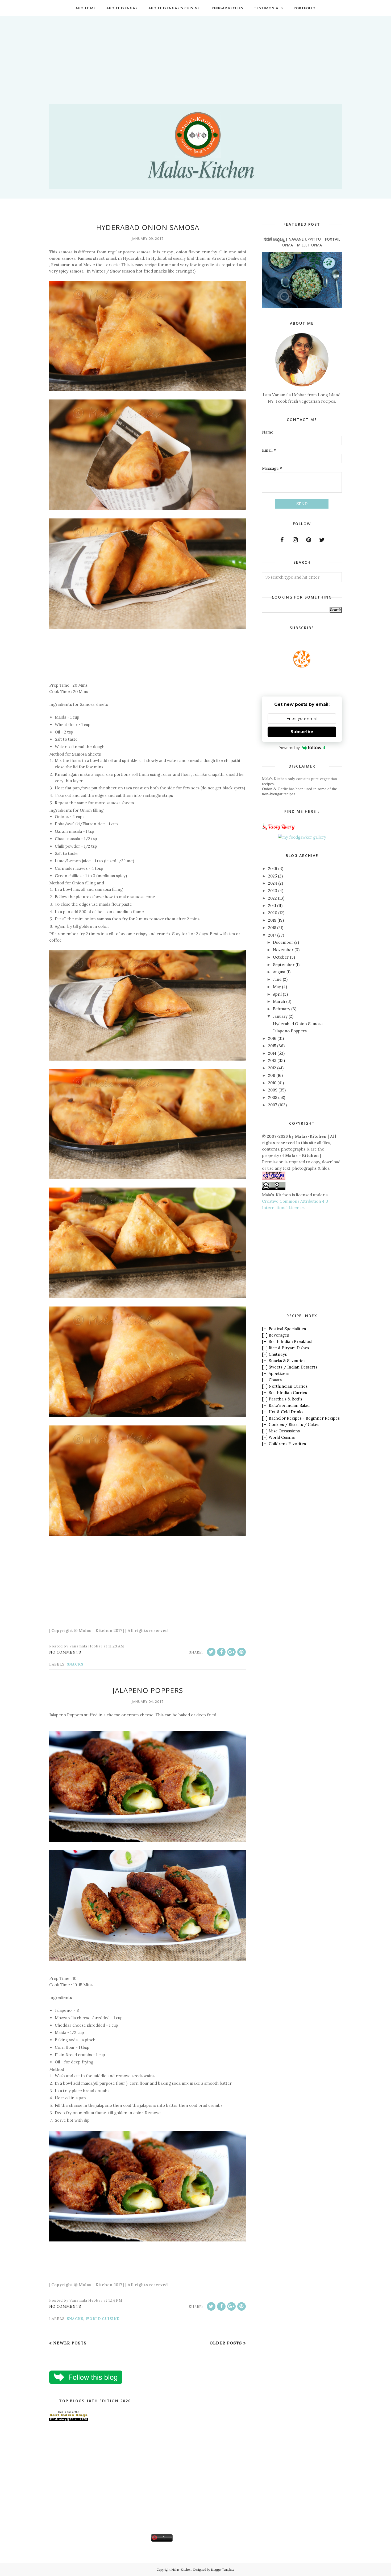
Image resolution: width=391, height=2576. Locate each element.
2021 (272, 906)
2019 (272, 920)
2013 (272, 1060)
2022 (273, 898)
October (281, 957)
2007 (273, 1105)
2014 (272, 1053)
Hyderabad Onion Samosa (148, 227)
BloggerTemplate (223, 2570)
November (283, 950)
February (282, 1009)
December (283, 942)
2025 (273, 876)
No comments (65, 1652)
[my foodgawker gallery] (302, 837)
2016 (272, 1038)
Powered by (289, 748)
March (279, 1001)
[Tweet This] (211, 1652)
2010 (272, 1083)
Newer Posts (70, 2343)
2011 (272, 1075)
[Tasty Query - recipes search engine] (279, 831)
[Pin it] (242, 1652)
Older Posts (226, 2343)
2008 (273, 1097)
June (277, 979)
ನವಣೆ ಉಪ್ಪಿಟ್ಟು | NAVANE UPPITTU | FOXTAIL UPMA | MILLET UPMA (302, 242)
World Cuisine (102, 2319)
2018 (272, 928)
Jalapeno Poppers (148, 1690)
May (277, 987)
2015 (272, 1046)
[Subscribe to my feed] (302, 666)
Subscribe (302, 732)
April (277, 994)
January (280, 1016)
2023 (273, 891)
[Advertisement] (195, 53)
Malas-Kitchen (181, 2570)
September (284, 965)
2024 (273, 883)
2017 (272, 935)
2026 (273, 869)
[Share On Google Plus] (231, 1652)
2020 (273, 913)
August (279, 972)
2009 (273, 1090)
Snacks (75, 1664)
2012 (272, 1068)
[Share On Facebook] (221, 1652)
